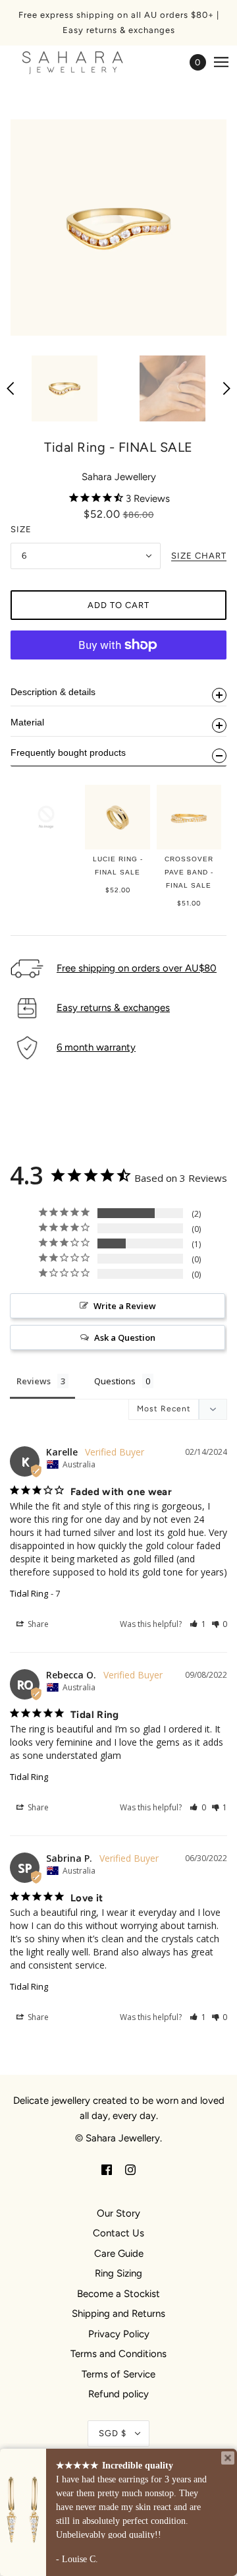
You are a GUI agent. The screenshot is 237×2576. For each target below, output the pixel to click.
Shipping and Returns (118, 2314)
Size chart (199, 556)
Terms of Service (118, 2374)
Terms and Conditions (118, 2354)
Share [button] (37, 1624)
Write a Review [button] (125, 1306)
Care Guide (119, 2254)
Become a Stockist (118, 2294)
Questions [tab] (115, 1381)
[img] (107, 2169)
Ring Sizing (118, 2273)
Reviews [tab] (34, 1381)
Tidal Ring (29, 1593)
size (21, 529)
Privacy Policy (119, 2334)
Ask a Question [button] (125, 1337)
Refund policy (118, 2394)
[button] (198, 1624)
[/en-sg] (86, 62)
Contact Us (118, 2233)
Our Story (118, 2213)
